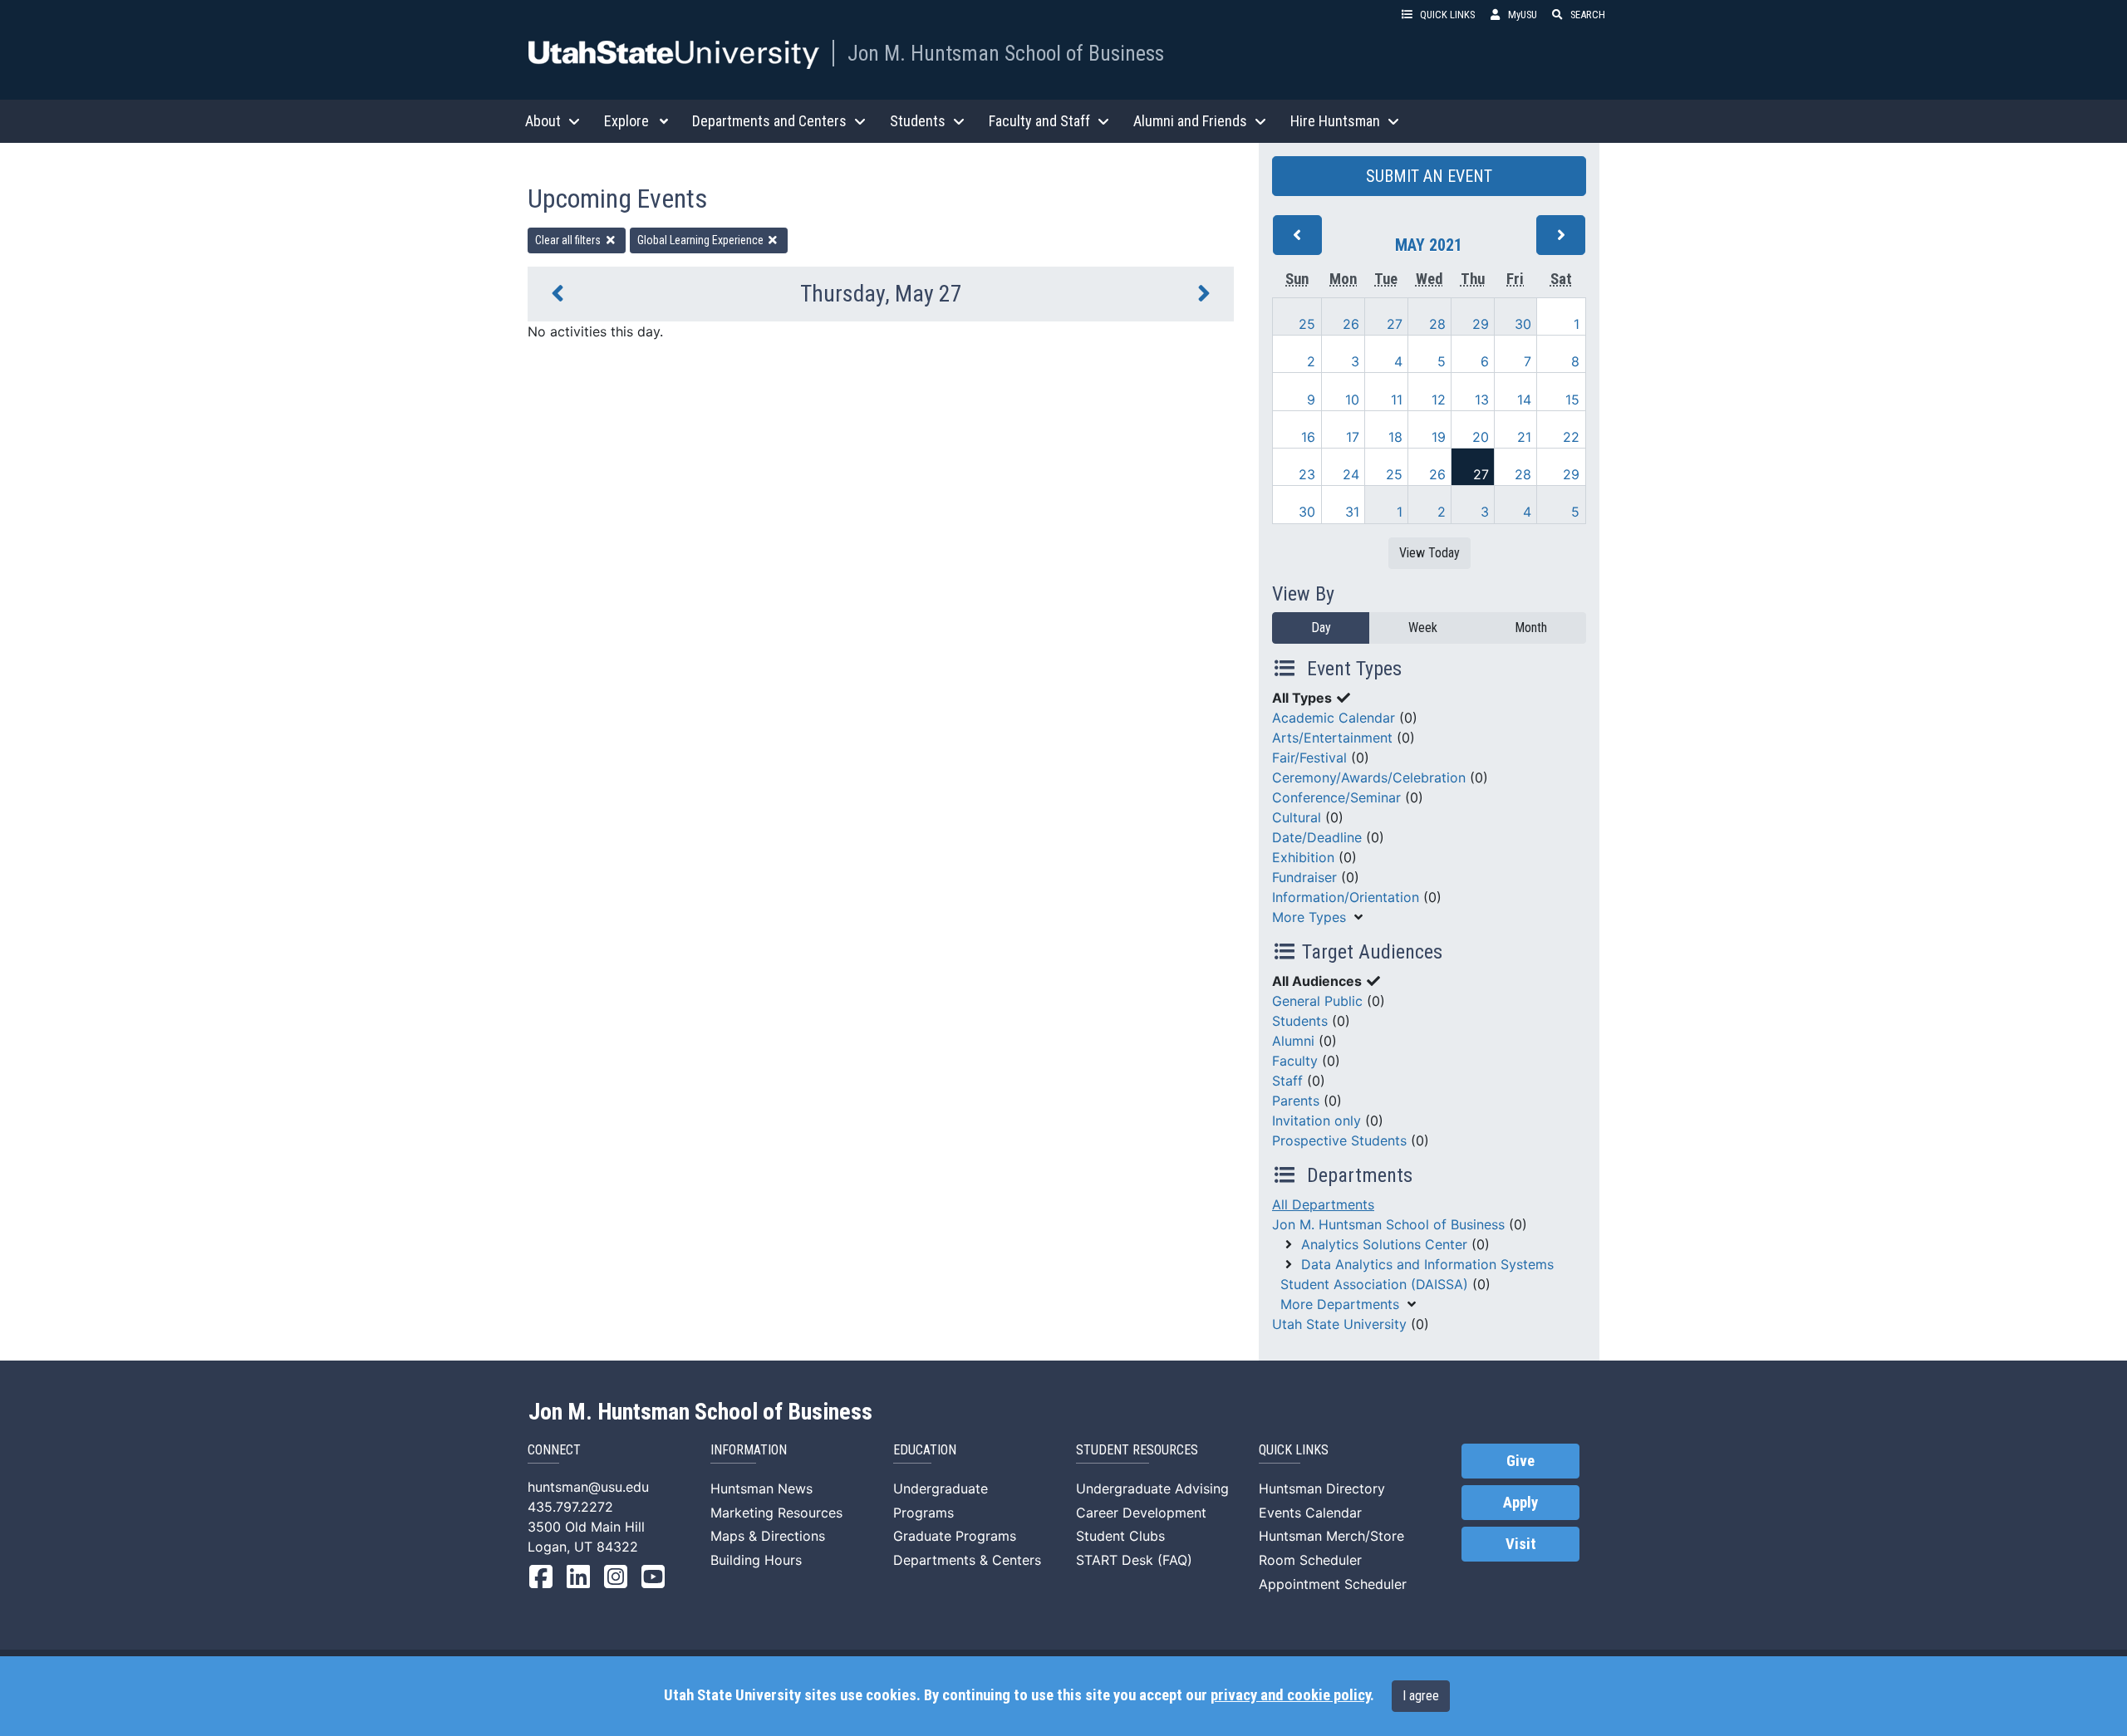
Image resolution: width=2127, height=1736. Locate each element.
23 (1307, 474)
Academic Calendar (1334, 718)
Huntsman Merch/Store (1331, 1536)
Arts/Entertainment (1332, 738)
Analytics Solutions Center (1384, 1244)
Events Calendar (1310, 1513)
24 (1351, 474)
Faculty (1295, 1061)
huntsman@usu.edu (588, 1487)
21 (1524, 437)
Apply (1520, 1503)
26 (1351, 324)
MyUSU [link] (1523, 15)
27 (1395, 324)
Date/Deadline (1317, 837)
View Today (1429, 553)
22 (1571, 437)
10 (1352, 400)
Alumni (1293, 1041)
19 (1439, 437)
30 (1523, 324)
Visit (1521, 1544)
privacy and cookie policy (1290, 1695)
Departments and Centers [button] (769, 121)
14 (1524, 400)
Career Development (1141, 1513)
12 (1439, 400)
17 (1353, 437)
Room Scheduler (1310, 1560)
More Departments (1340, 1304)
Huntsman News (761, 1488)
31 (1352, 512)
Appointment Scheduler (1333, 1584)
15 (1572, 400)
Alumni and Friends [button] (1190, 121)
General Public (1317, 1001)
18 (1395, 437)
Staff (1287, 1081)
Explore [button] (626, 121)
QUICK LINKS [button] (1447, 15)
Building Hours (756, 1560)
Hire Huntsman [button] (1335, 121)
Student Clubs (1120, 1536)
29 (1481, 324)
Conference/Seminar (1336, 797)
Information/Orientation (1346, 897)
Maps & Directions (768, 1536)
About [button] (543, 121)
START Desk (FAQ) (1134, 1560)
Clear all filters (569, 240)
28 (1437, 324)
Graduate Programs (955, 1536)
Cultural (1297, 817)
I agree (1421, 1696)
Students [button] (918, 121)
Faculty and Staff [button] (1039, 121)
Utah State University (1339, 1324)
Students (1300, 1021)
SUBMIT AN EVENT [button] (1429, 176)
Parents (1296, 1101)
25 (1307, 324)
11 (1397, 400)
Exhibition (1303, 857)
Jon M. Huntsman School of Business (1006, 53)
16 (1308, 437)
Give (1520, 1461)
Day (1321, 628)
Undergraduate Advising (1152, 1488)
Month (1531, 628)
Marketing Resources (776, 1513)
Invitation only (1316, 1121)
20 (1481, 437)
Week (1423, 628)
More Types (1309, 917)
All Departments (1323, 1204)
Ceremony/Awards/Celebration (1369, 777)
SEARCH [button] (1588, 15)
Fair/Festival (1309, 758)
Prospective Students (1339, 1140)
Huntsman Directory (1322, 1488)
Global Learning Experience (702, 240)
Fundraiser (1304, 877)
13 (1482, 400)
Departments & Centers (967, 1560)
